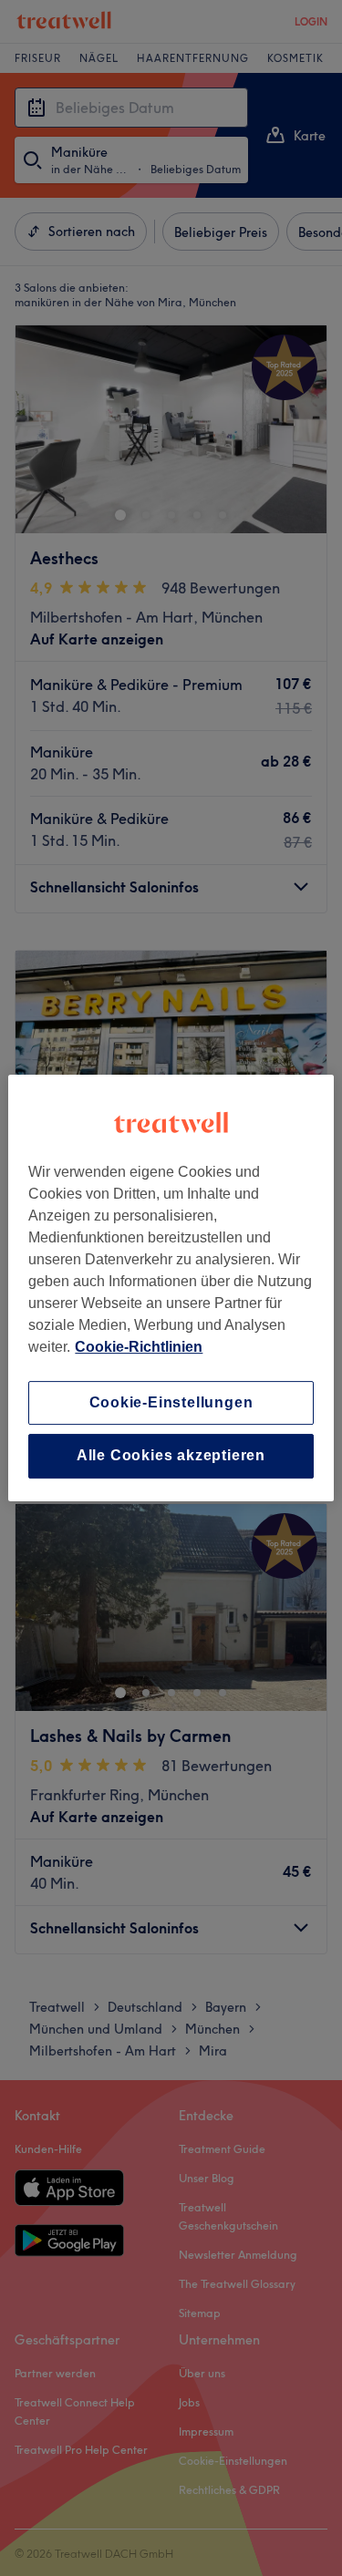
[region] (171, 1288)
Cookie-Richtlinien (139, 1347)
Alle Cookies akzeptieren (171, 1456)
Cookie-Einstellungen (171, 1402)
